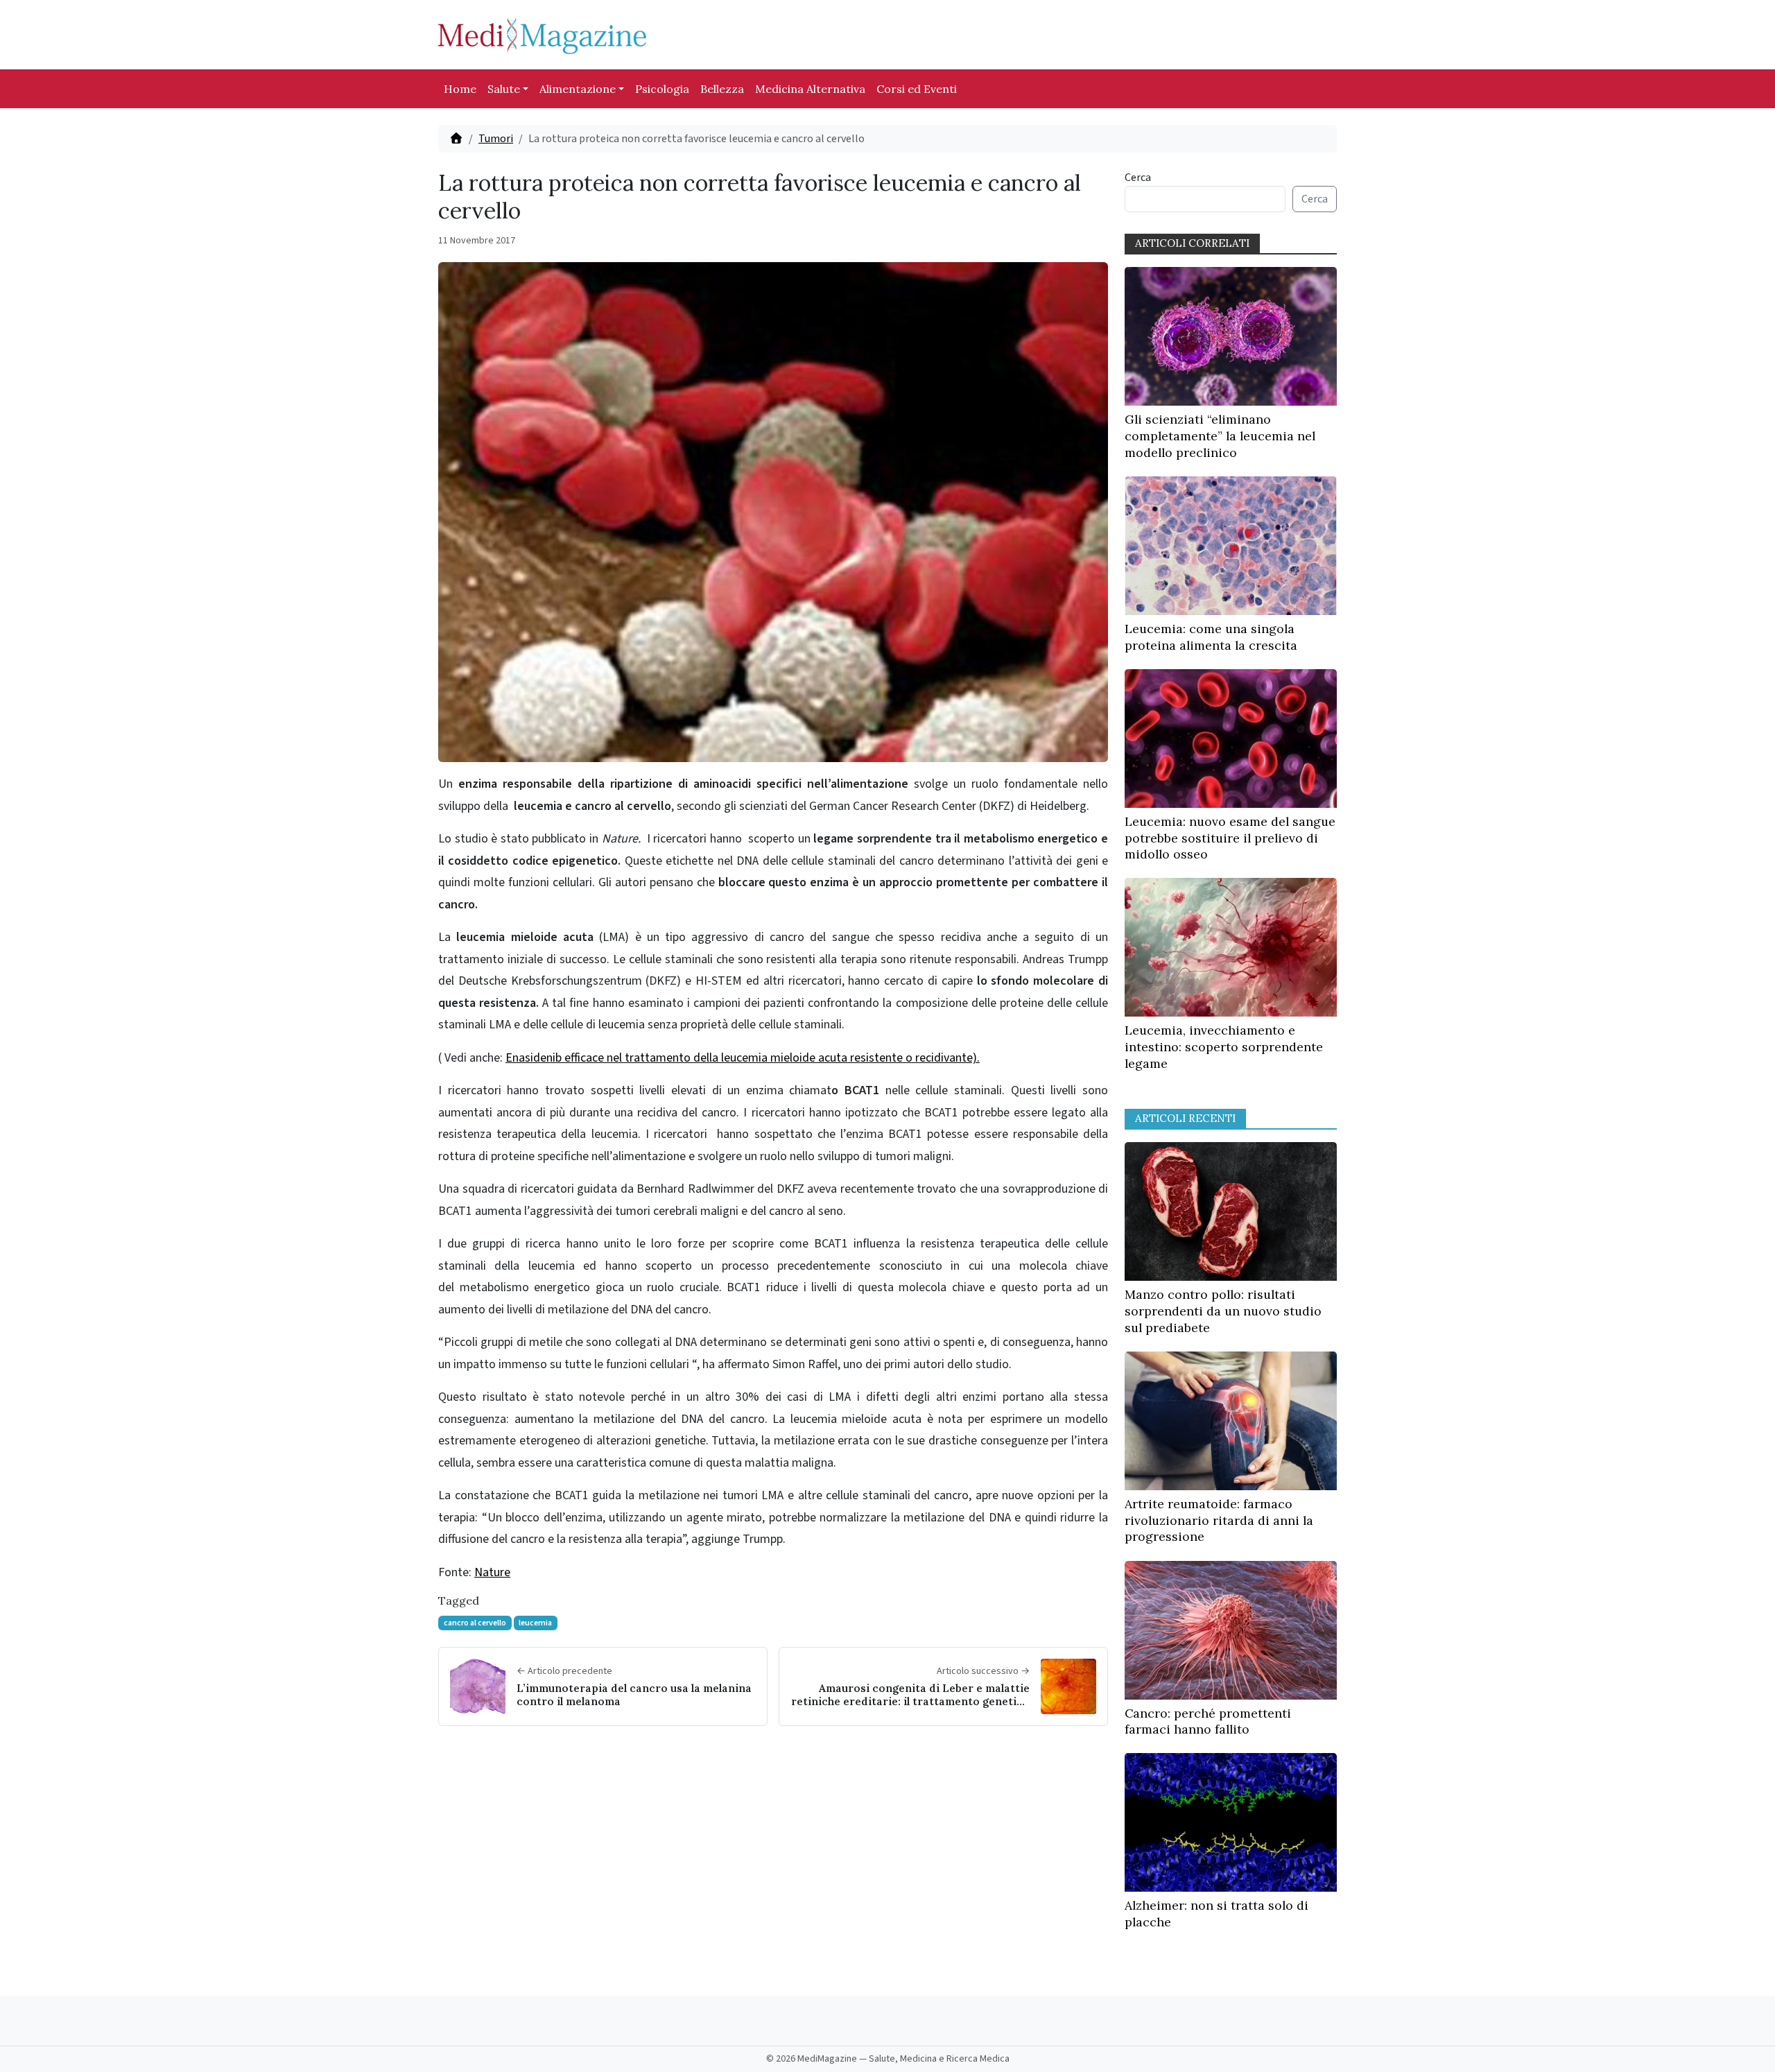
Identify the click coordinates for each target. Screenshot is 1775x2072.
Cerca (1138, 178)
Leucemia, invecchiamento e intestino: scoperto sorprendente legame (1224, 1047)
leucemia (535, 1623)
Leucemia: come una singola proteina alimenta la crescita (1211, 637)
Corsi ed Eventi (917, 89)
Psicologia (662, 89)
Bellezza (722, 89)
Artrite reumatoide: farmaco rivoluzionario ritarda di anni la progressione (1219, 1520)
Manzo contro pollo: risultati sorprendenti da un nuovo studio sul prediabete (1223, 1311)
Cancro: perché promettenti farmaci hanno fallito (1208, 1721)
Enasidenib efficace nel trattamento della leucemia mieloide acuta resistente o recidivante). (743, 1058)
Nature (492, 1572)
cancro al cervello (475, 1623)
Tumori (496, 139)
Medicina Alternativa (810, 89)
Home (460, 89)
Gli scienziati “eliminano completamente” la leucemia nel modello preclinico (1220, 436)
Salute (504, 89)
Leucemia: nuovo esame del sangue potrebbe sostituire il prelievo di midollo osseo (1230, 838)
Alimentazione (578, 89)
